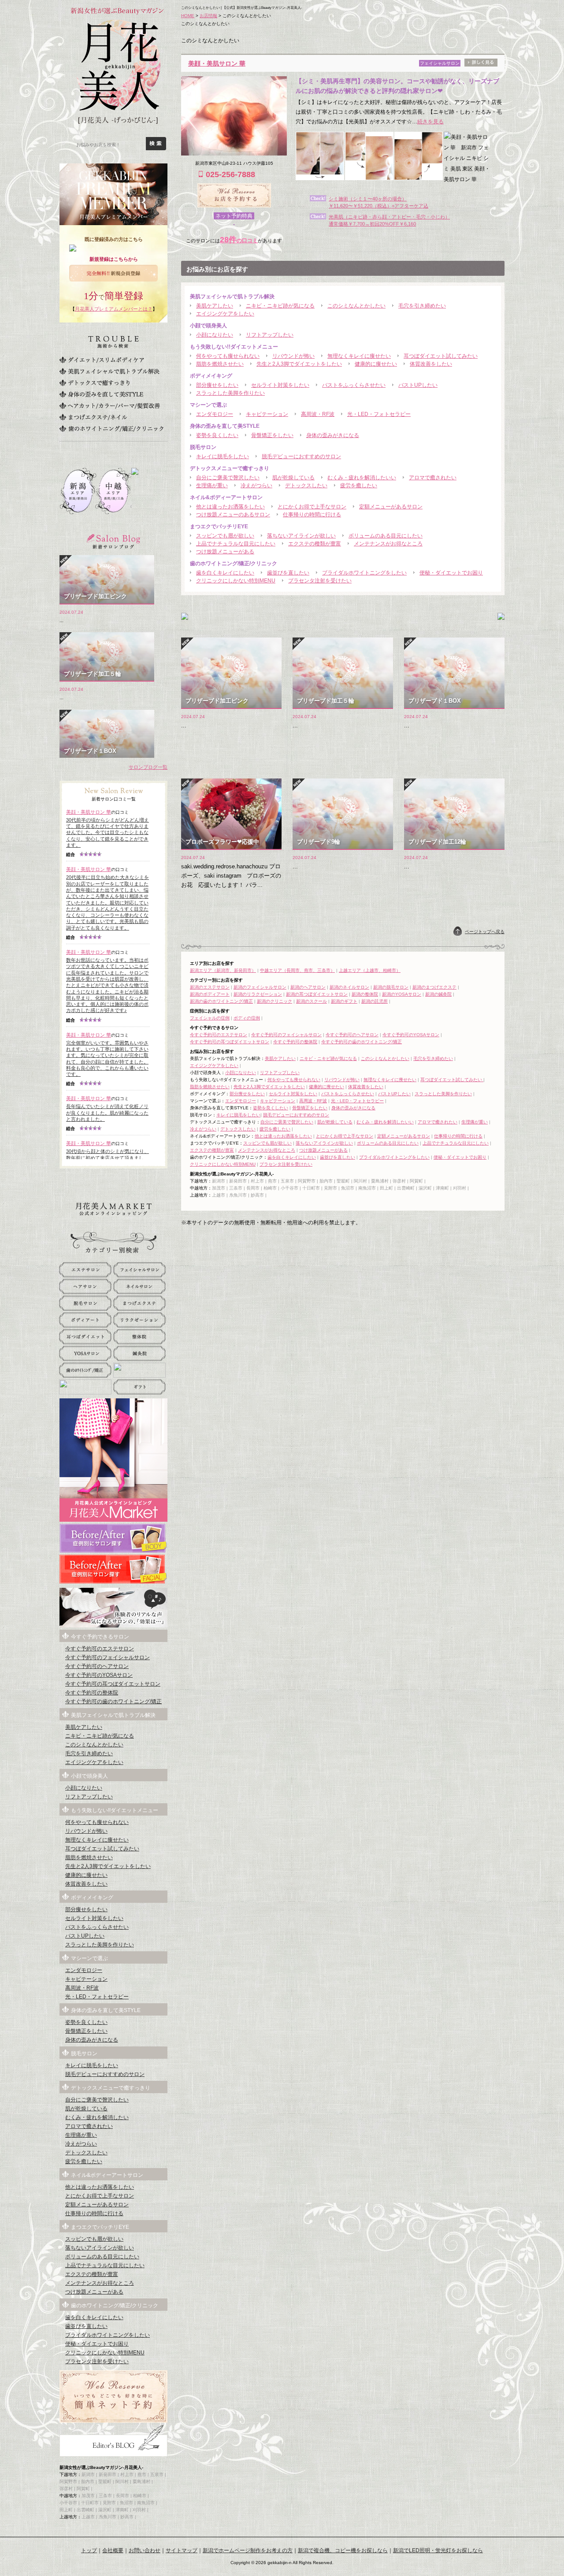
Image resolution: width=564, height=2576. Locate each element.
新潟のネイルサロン (349, 987)
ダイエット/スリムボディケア (102, 360)
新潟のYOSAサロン (402, 994)
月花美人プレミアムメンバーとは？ (114, 309)
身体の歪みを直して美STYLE (101, 394)
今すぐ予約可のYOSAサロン (411, 1035)
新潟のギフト (344, 1001)
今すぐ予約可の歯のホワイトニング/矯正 (362, 1042)
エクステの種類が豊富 (315, 544)
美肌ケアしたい (215, 306)
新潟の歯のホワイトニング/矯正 (221, 1001)
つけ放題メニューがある (225, 552)
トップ (89, 2550)
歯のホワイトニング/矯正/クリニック (111, 429)
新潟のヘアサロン (308, 987)
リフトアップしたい (270, 335)
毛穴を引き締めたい (422, 306)
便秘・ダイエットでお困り (451, 573)
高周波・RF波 (318, 414)
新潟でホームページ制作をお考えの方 (248, 2550)
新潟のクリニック (275, 1001)
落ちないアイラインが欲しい (301, 536)
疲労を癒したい (359, 486)
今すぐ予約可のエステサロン (219, 1035)
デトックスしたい (306, 486)
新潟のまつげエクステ (434, 987)
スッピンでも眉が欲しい (225, 536)
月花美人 (117, 75)
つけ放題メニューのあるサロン (233, 515)
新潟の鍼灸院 (438, 994)
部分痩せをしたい (217, 385)
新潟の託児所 (375, 1001)
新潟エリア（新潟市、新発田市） (223, 970)
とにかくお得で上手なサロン (312, 507)
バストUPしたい (418, 385)
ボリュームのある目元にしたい (386, 536)
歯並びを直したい (288, 573)
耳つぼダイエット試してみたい (441, 356)
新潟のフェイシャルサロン (260, 987)
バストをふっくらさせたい (354, 385)
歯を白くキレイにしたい (225, 573)
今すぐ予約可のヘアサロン (352, 1035)
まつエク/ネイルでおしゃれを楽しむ (93, 417)
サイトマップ (182, 2550)
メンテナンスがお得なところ (388, 544)
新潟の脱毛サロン (391, 987)
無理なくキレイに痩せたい (359, 356)
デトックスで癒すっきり (95, 383)
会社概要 (113, 2550)
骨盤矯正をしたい (272, 435)
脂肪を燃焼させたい (220, 364)
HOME (188, 16)
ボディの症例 (247, 1018)
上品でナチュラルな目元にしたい (236, 544)
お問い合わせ (145, 2550)
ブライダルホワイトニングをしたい (364, 573)
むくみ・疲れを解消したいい (362, 478)
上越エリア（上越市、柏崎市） (370, 970)
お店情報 (208, 16)
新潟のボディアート (210, 994)
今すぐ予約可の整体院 (295, 1042)
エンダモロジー (215, 414)
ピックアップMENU (113, 1182)
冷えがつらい (256, 486)
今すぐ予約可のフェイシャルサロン (286, 1035)
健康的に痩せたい (376, 364)
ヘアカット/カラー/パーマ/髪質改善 (110, 406)
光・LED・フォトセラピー (379, 414)
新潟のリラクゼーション (258, 994)
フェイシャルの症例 (210, 1018)
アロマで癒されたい (433, 478)
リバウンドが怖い (293, 356)
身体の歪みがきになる (333, 435)
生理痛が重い (212, 486)
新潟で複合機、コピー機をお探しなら (343, 2550)
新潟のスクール (312, 1001)
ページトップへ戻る (485, 932)
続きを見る (430, 122)
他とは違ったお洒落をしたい (230, 507)
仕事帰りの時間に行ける (312, 515)
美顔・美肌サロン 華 (217, 63)
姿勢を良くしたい (217, 435)
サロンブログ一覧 (148, 767)
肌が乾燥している (293, 478)
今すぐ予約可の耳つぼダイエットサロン (230, 1042)
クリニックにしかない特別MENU (236, 581)
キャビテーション (267, 414)
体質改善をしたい (431, 364)
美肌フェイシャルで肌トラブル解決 (109, 371)
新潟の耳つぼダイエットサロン (317, 994)
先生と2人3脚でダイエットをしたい (299, 364)
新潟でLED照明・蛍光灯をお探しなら (438, 2550)
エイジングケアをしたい (225, 314)
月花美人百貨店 (113, 1209)
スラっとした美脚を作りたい (230, 393)
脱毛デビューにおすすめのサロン (301, 456)
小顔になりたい (215, 335)
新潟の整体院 (365, 994)
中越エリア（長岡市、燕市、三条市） (297, 970)
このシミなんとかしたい (356, 306)
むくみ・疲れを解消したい (97, 2117)
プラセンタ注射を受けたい (320, 581)
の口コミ (239, 241)
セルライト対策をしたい (280, 385)
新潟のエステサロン (210, 987)
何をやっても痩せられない (228, 356)
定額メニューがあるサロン (391, 507)
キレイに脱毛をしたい (223, 456)
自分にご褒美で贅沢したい (228, 478)
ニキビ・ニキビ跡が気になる (280, 306)
